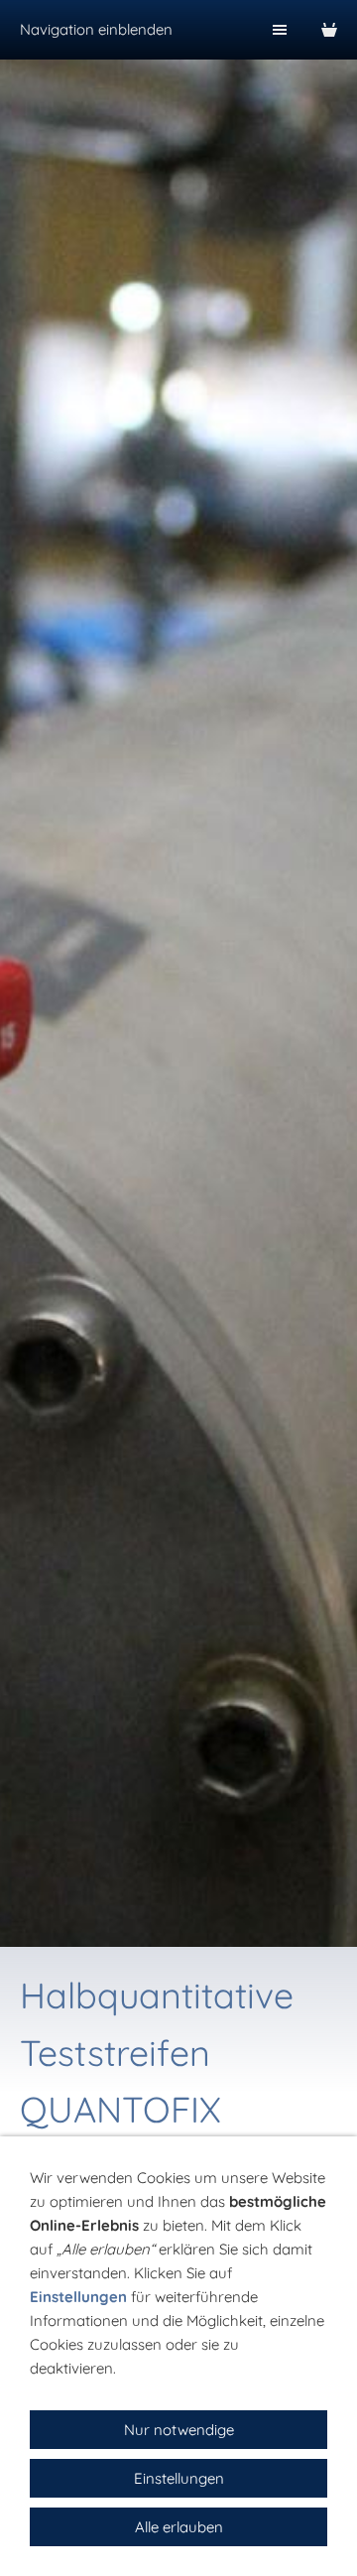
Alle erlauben (179, 2527)
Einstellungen (78, 2297)
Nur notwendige (179, 2430)
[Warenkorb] (329, 30)
